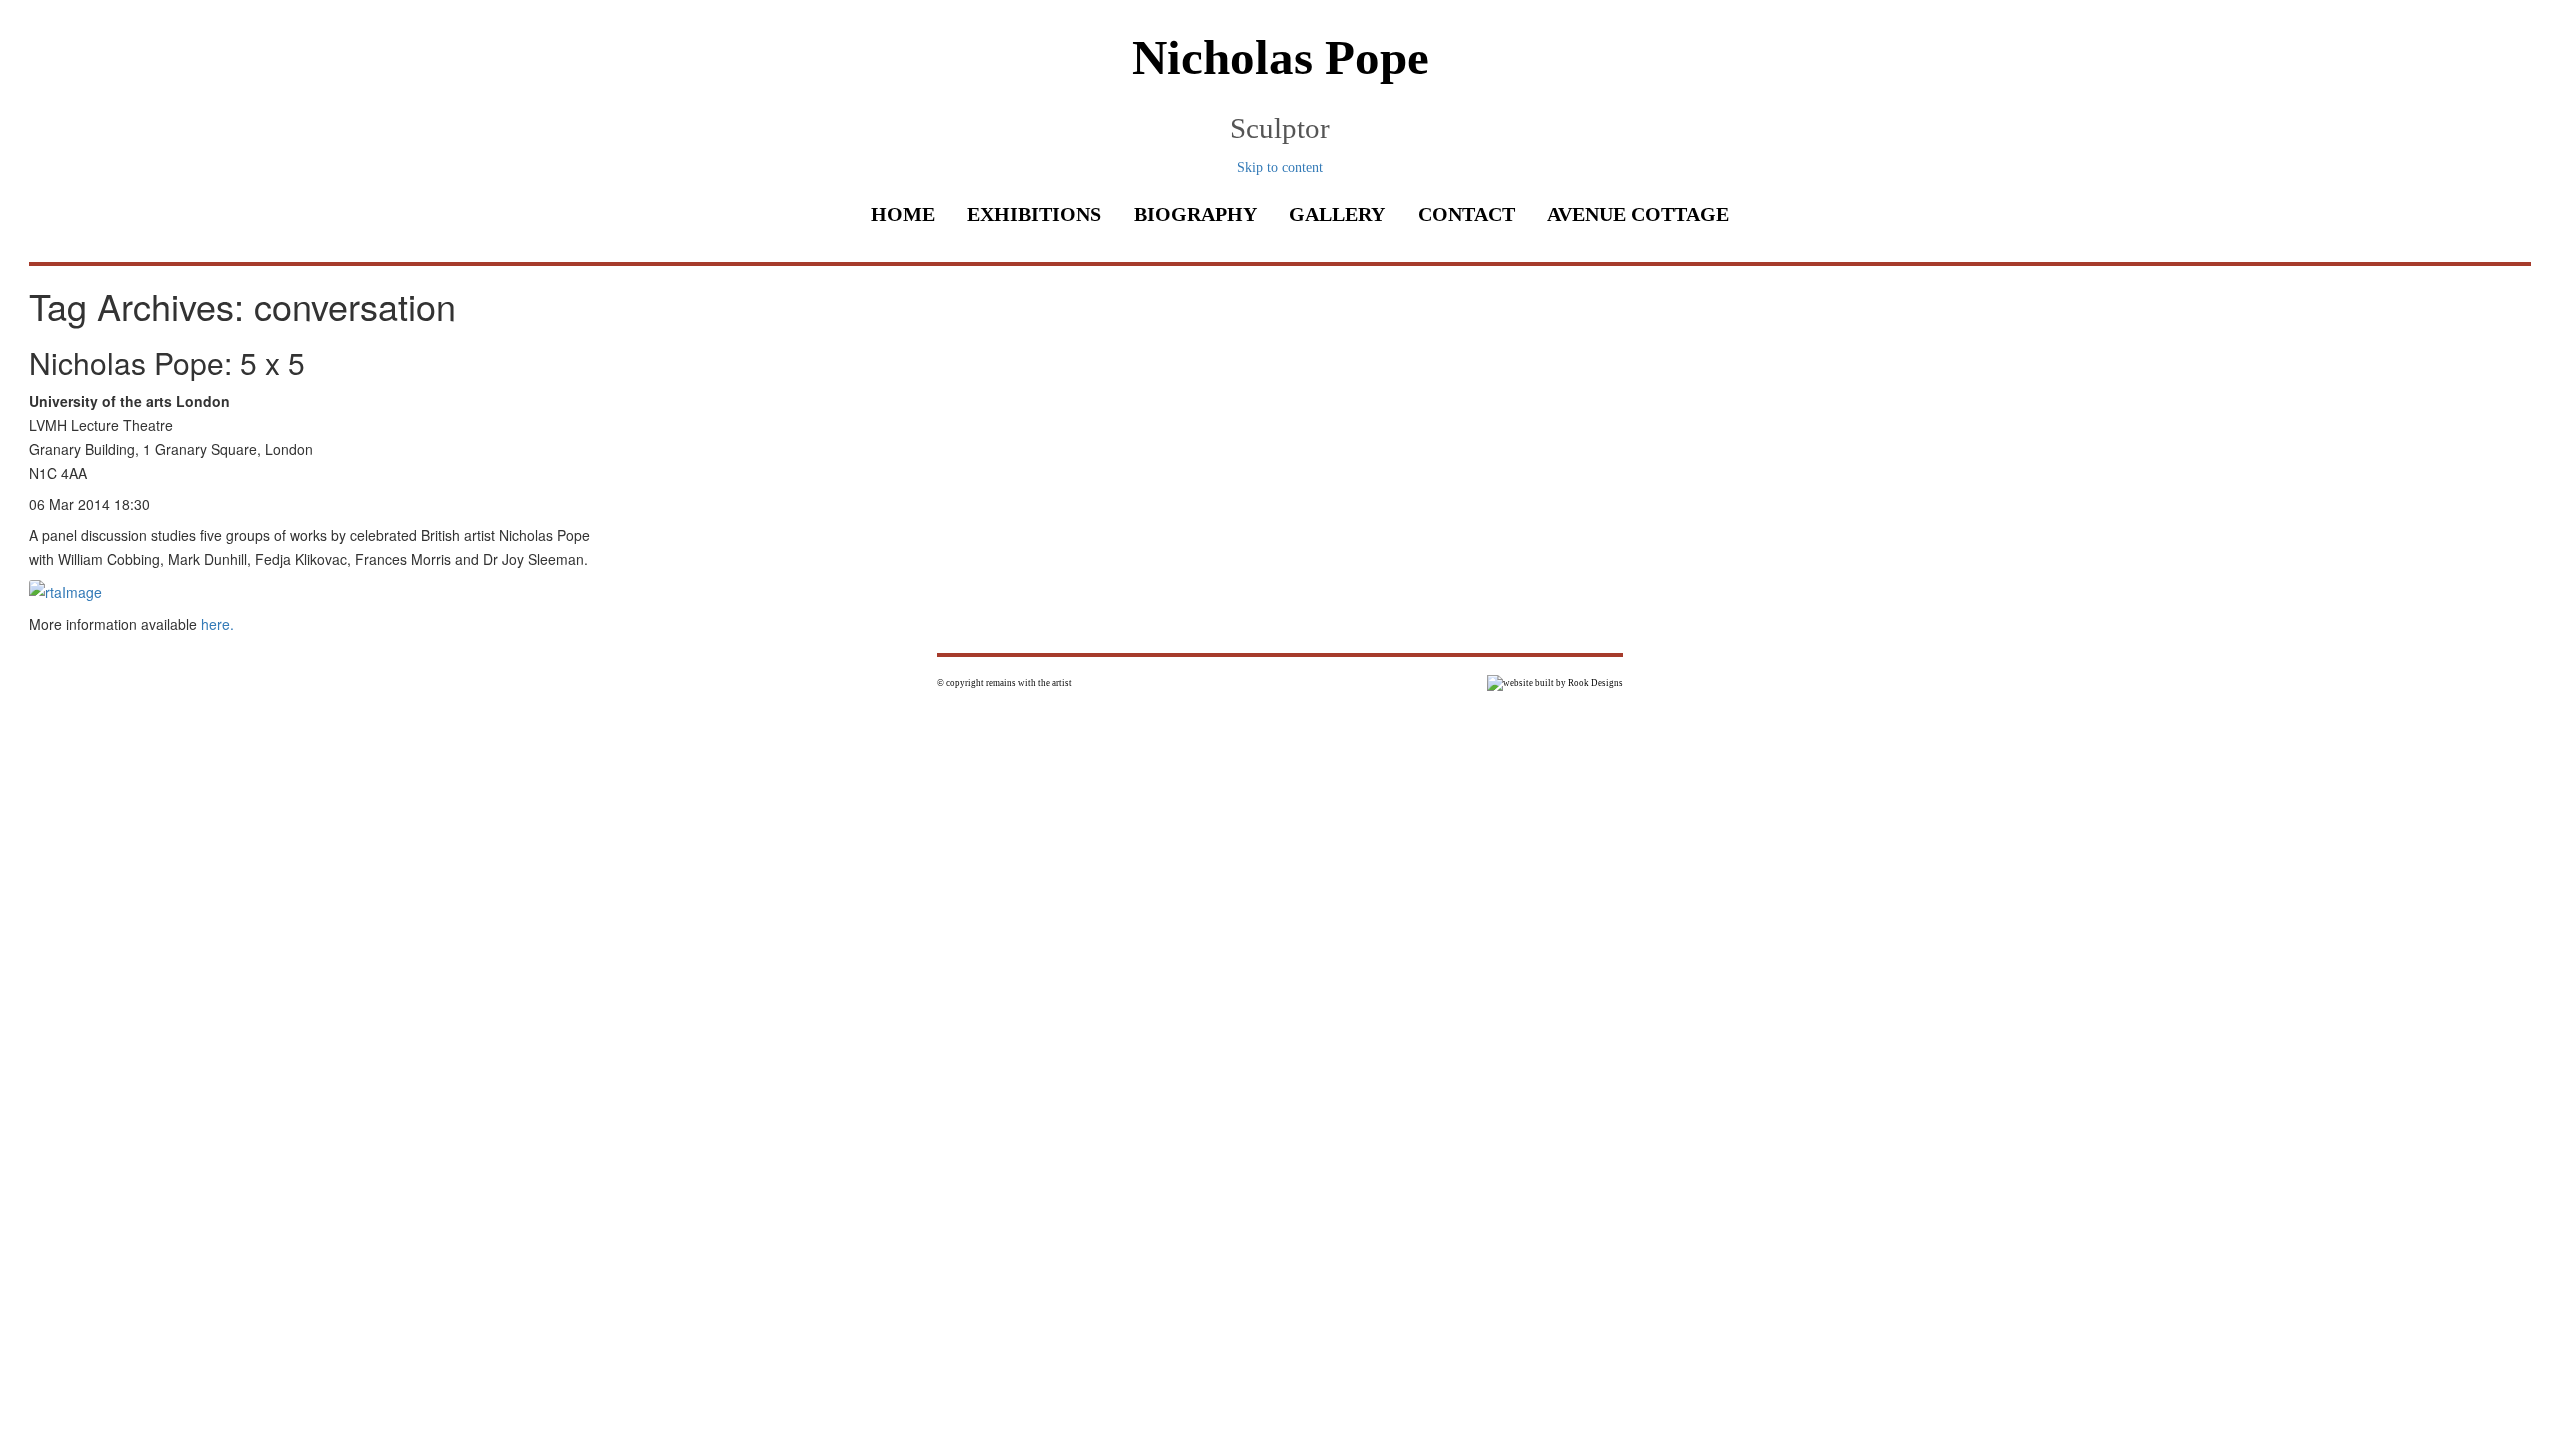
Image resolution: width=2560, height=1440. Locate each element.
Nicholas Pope (1280, 58)
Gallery (1337, 214)
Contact (1466, 214)
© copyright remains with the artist (1004, 683)
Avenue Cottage (1638, 214)
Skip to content (1280, 167)
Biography (1195, 214)
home (903, 214)
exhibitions (1034, 214)
